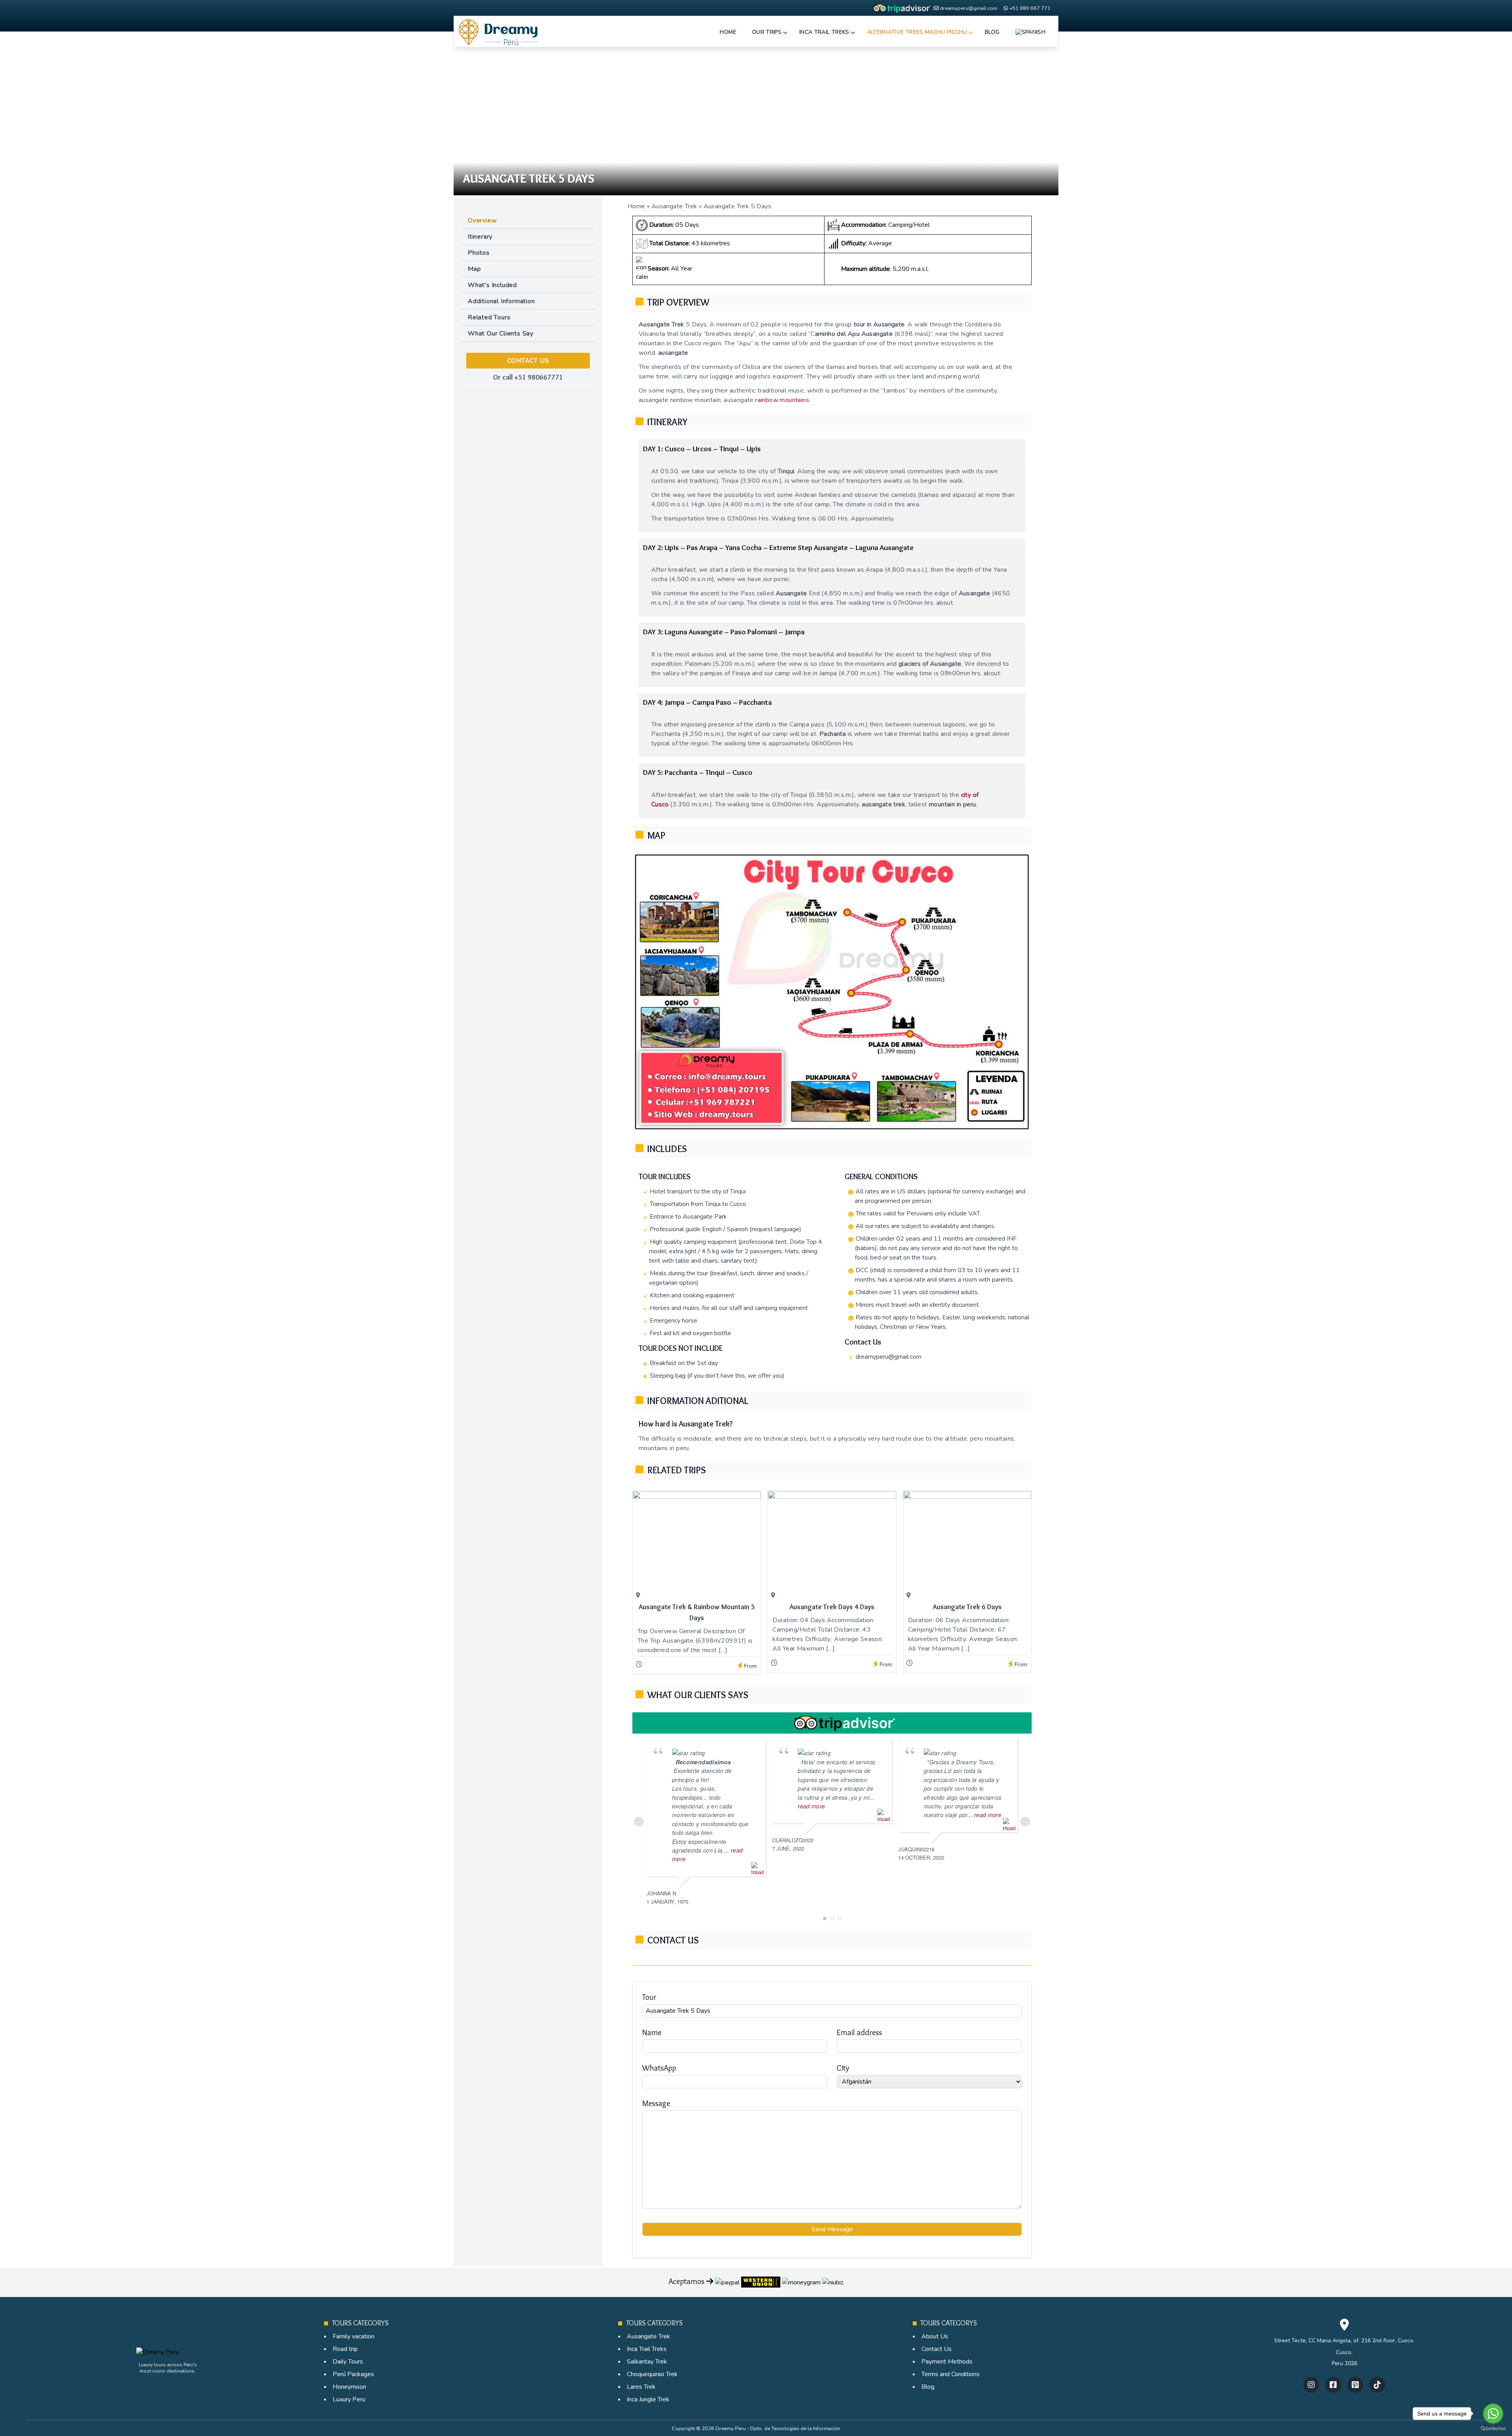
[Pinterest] (1355, 2385)
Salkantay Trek (647, 2362)
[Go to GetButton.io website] (1493, 2428)
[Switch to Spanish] (1030, 32)
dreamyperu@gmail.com (969, 8)
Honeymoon (349, 2387)
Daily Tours (348, 2362)
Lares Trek (641, 2387)
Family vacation (354, 2336)
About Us (935, 2336)
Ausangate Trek (674, 206)
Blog (928, 2387)
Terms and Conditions (951, 2374)
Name (652, 2032)
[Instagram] (1311, 2385)
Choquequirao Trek (652, 2374)
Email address (859, 2032)
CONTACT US (528, 361)
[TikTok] (1377, 2385)
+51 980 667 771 (1030, 8)
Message (656, 2103)
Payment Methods (947, 2362)
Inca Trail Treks (647, 2349)
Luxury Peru (349, 2399)
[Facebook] (1333, 2385)
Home (636, 206)
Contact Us (937, 2349)
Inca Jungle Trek (648, 2399)
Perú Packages (353, 2374)
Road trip (345, 2349)
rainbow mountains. (783, 400)
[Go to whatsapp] (1493, 2414)
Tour (649, 1997)
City (843, 2068)
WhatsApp (659, 2068)
